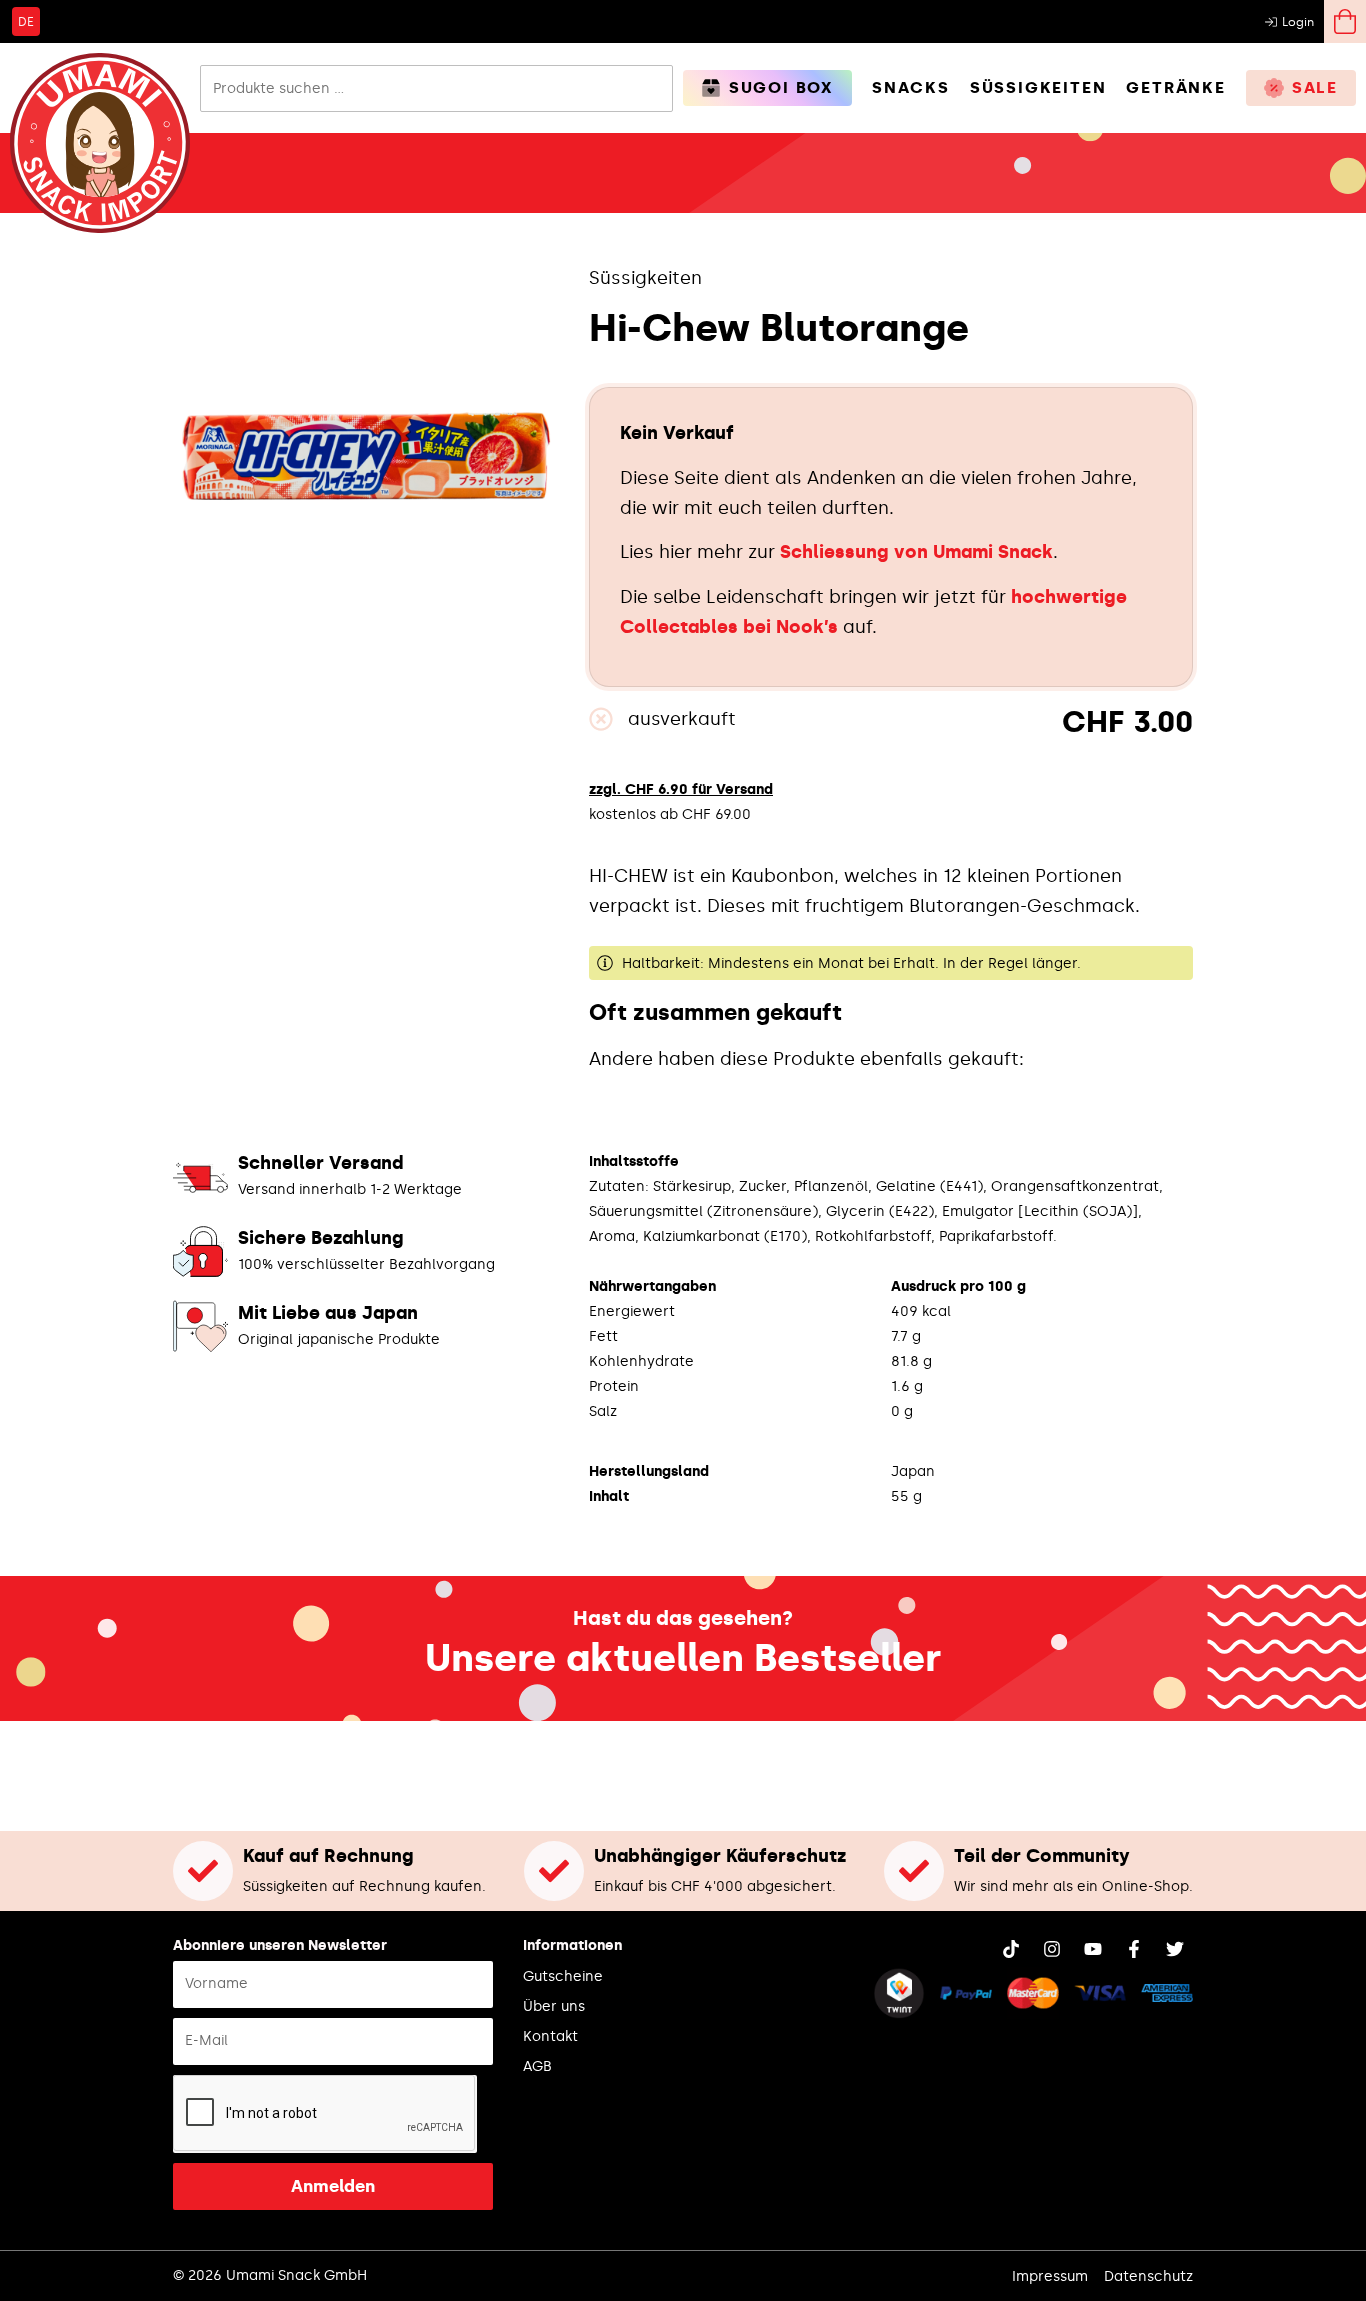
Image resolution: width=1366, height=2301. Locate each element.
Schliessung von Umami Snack (916, 552)
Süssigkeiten (645, 278)
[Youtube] (1093, 1949)
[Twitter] (1175, 1949)
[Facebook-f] (1134, 1949)
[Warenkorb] (1345, 21)
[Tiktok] (1011, 1949)
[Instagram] (1052, 1949)
